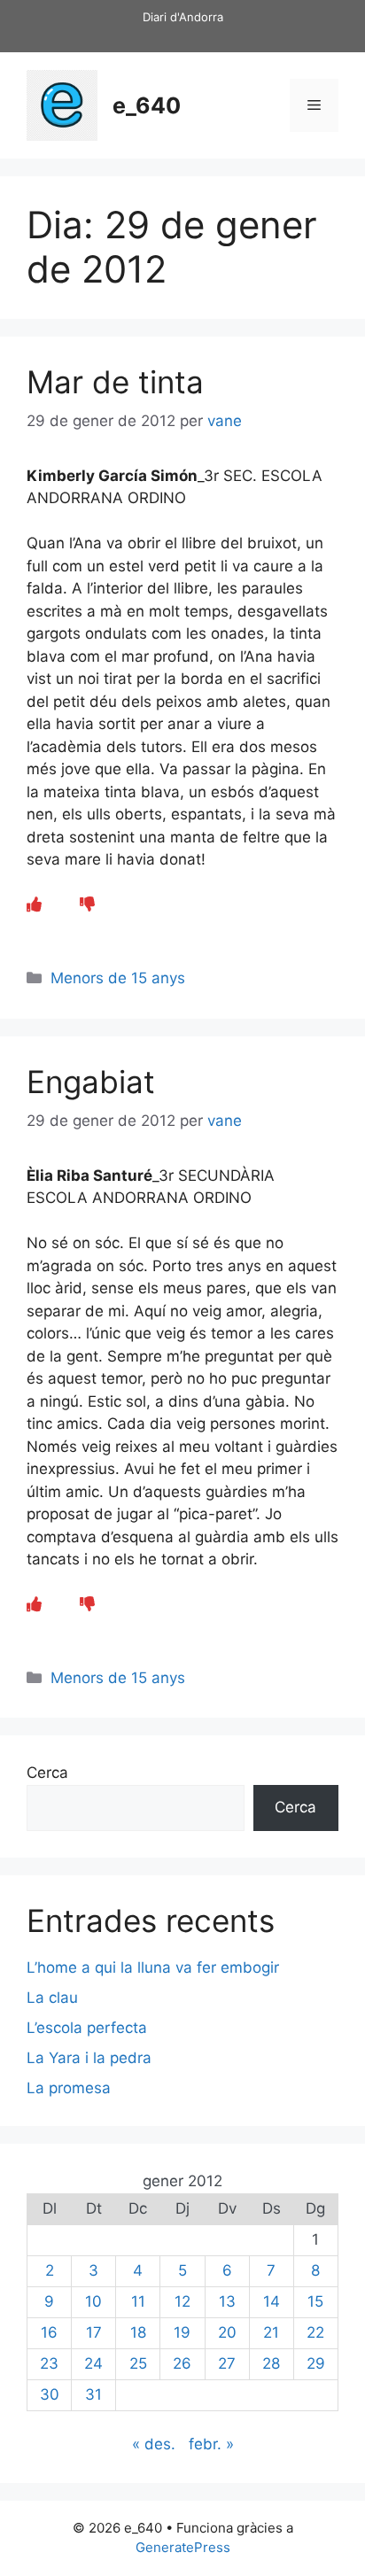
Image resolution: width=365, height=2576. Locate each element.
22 (315, 2332)
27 (227, 2363)
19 (182, 2332)
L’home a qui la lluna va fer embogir (153, 1967)
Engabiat (91, 1082)
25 (138, 2363)
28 (271, 2363)
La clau (52, 1998)
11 (138, 2301)
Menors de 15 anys (118, 978)
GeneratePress (183, 2547)
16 (49, 2332)
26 (182, 2363)
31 (93, 2394)
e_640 (147, 105)
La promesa (69, 2088)
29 (316, 2363)
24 (93, 2363)
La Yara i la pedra (89, 2058)
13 (227, 2301)
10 (93, 2301)
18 (138, 2332)
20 (227, 2332)
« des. (154, 2444)
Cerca (47, 1773)
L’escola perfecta (87, 2028)
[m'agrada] (34, 904)
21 (271, 2332)
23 (49, 2363)
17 (94, 2332)
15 (315, 2301)
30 (50, 2394)
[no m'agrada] (87, 904)
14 (272, 2301)
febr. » (211, 2444)
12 (182, 2301)
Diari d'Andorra (183, 17)
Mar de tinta (115, 382)
